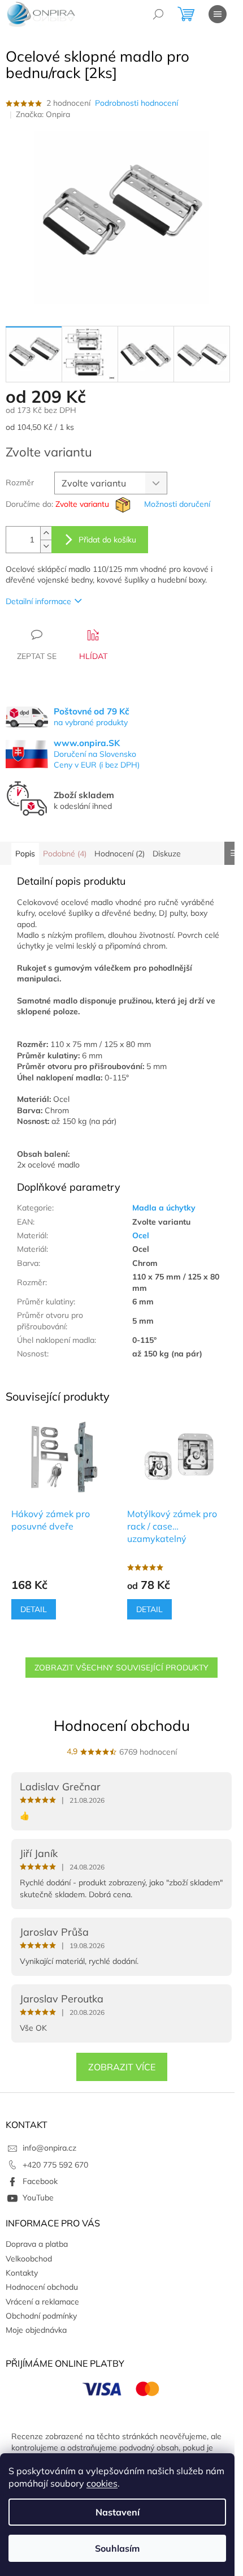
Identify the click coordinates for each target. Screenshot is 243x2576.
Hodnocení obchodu (122, 1726)
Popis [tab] (25, 854)
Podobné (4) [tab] (65, 854)
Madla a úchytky (164, 1208)
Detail (34, 1609)
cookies (102, 2483)
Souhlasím (117, 2548)
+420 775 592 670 (55, 2165)
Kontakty (22, 2273)
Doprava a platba (37, 2244)
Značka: (43, 114)
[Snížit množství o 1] (46, 546)
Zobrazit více (122, 2067)
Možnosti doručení (177, 504)
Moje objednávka (36, 2330)
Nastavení (118, 2512)
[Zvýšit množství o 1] (46, 533)
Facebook (40, 2181)
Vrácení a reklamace (42, 2302)
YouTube (38, 2198)
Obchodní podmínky (41, 2316)
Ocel (141, 1235)
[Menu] (218, 14)
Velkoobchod (29, 2259)
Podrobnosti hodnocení (136, 103)
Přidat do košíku (107, 540)
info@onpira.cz (49, 2148)
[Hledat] (158, 14)
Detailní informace (38, 601)
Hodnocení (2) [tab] (120, 854)
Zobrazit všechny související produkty (121, 1668)
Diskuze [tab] (167, 854)
